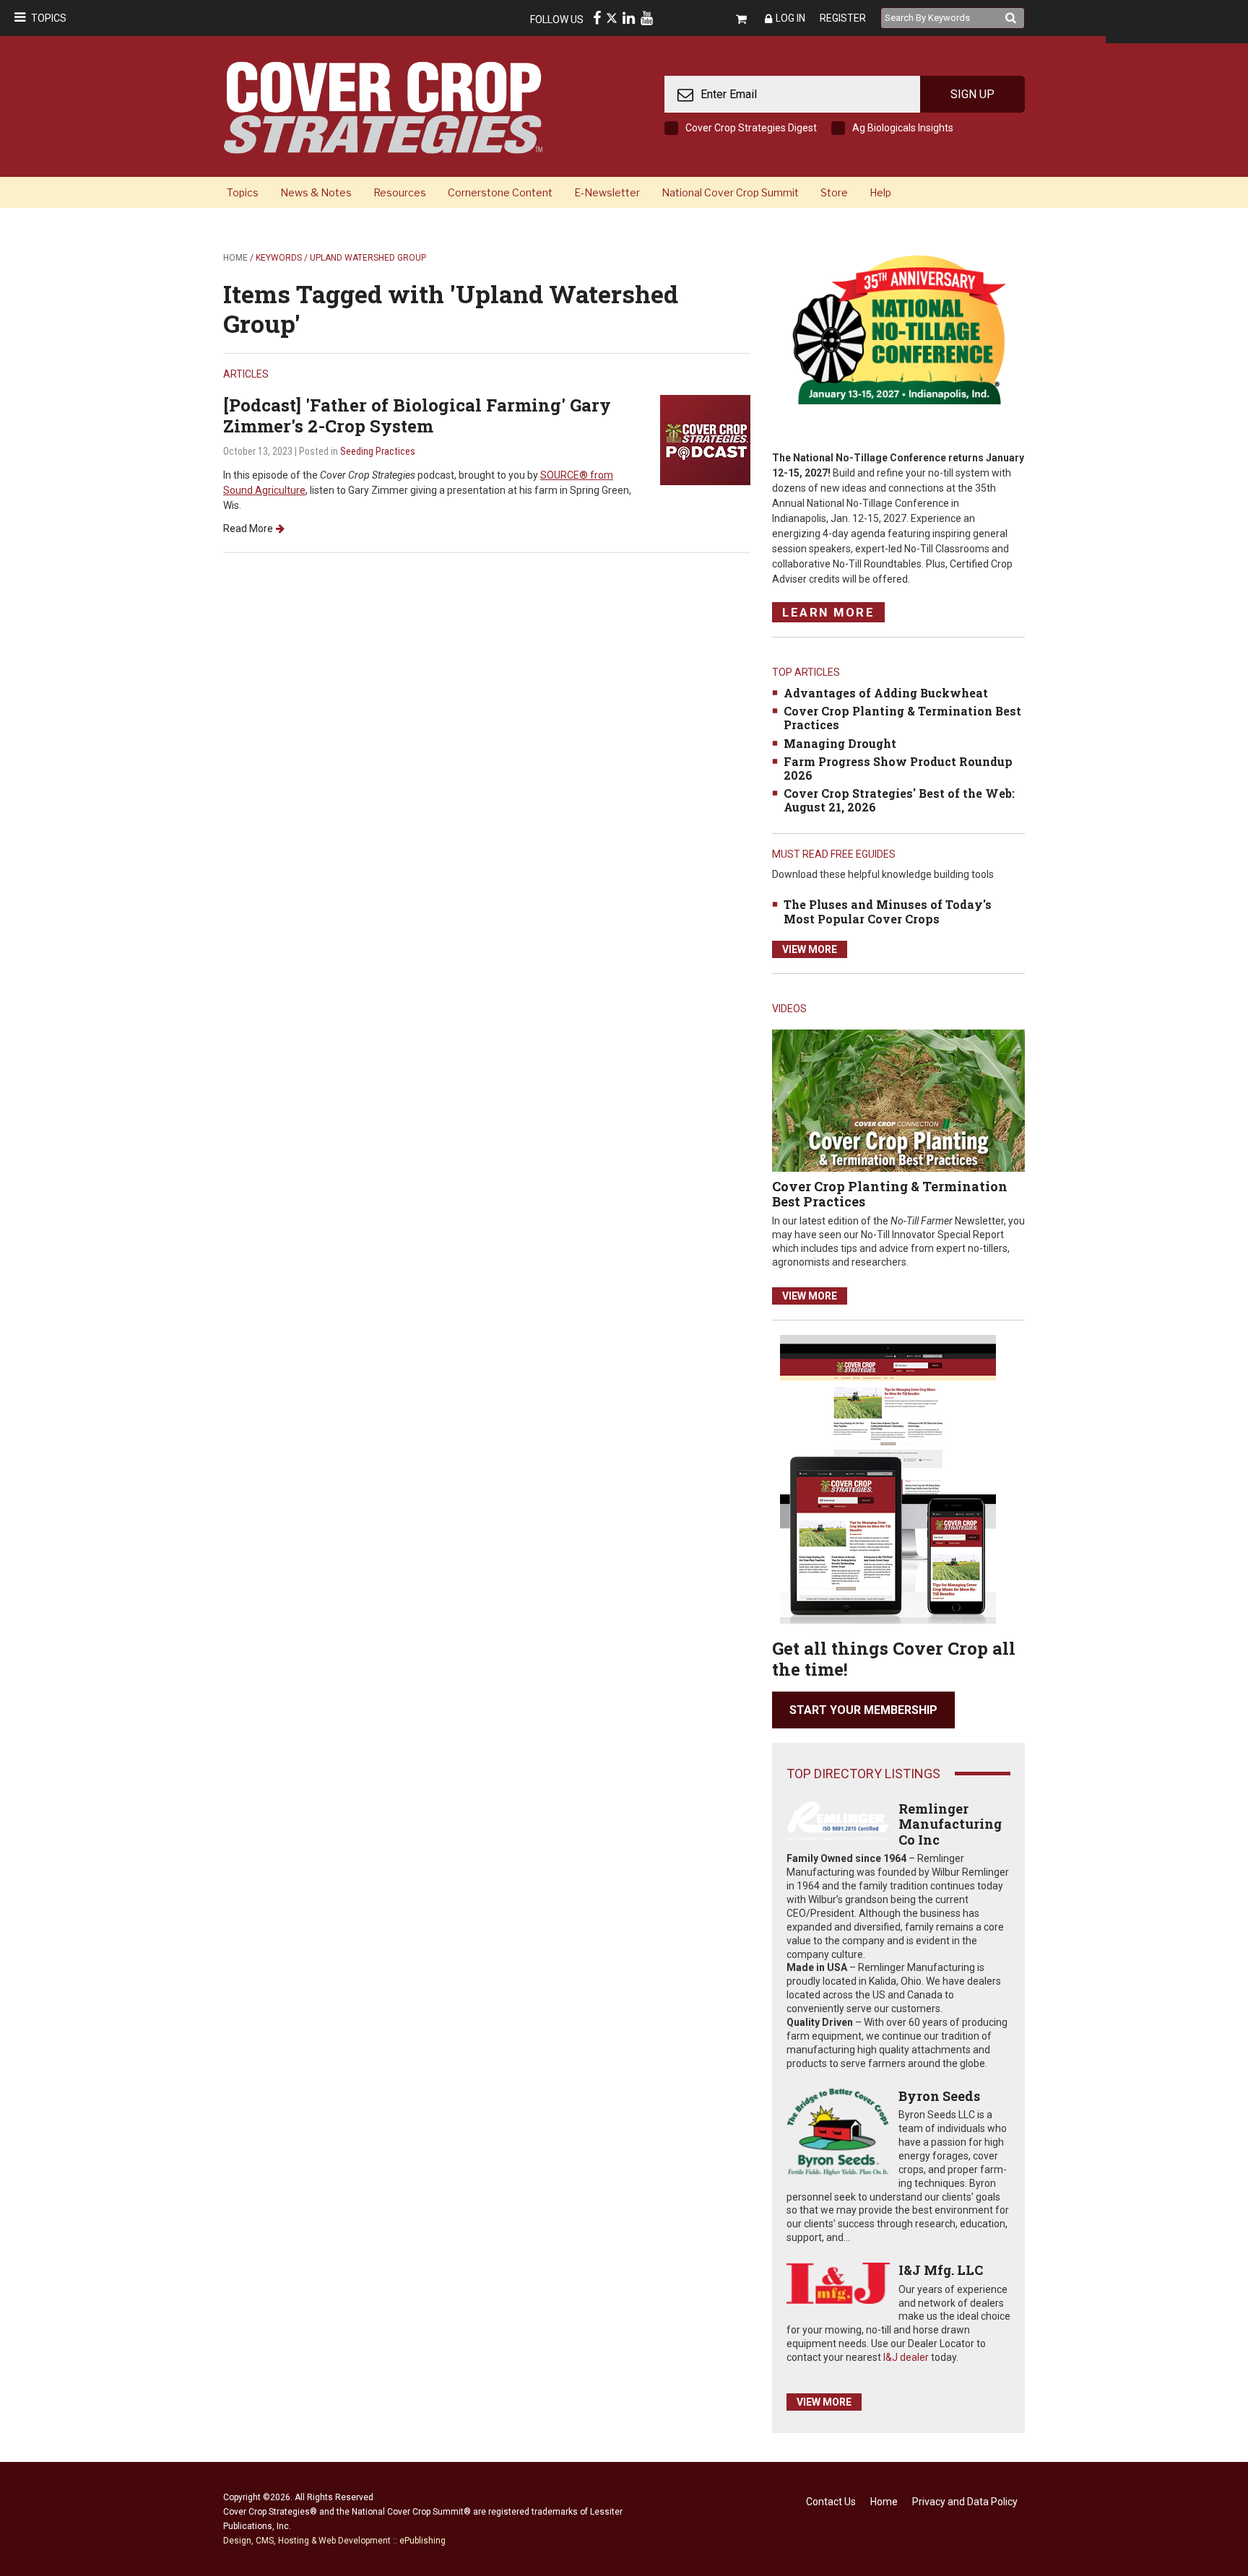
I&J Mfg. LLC (941, 2270)
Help (880, 192)
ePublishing (422, 2541)
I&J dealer (906, 2357)
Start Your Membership (863, 1710)
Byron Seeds (939, 2096)
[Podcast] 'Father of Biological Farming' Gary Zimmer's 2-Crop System (417, 415)
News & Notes (316, 192)
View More (810, 949)
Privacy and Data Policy (965, 2502)
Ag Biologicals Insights (903, 128)
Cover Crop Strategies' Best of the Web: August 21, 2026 (899, 800)
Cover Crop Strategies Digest (751, 128)
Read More (248, 528)
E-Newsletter (607, 192)
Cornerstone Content (500, 192)
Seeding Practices (378, 451)
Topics (49, 18)
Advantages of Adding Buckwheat (886, 693)
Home (235, 258)
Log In (790, 18)
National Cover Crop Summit (730, 192)
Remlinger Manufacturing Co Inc (950, 1824)
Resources (400, 192)
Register (843, 18)
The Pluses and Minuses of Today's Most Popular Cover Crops (888, 911)
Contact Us (831, 2502)
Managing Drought (840, 743)
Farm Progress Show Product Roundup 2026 (898, 768)
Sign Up (972, 94)
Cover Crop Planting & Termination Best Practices (902, 718)
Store (834, 192)
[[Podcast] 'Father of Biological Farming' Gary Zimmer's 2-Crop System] (705, 439)
